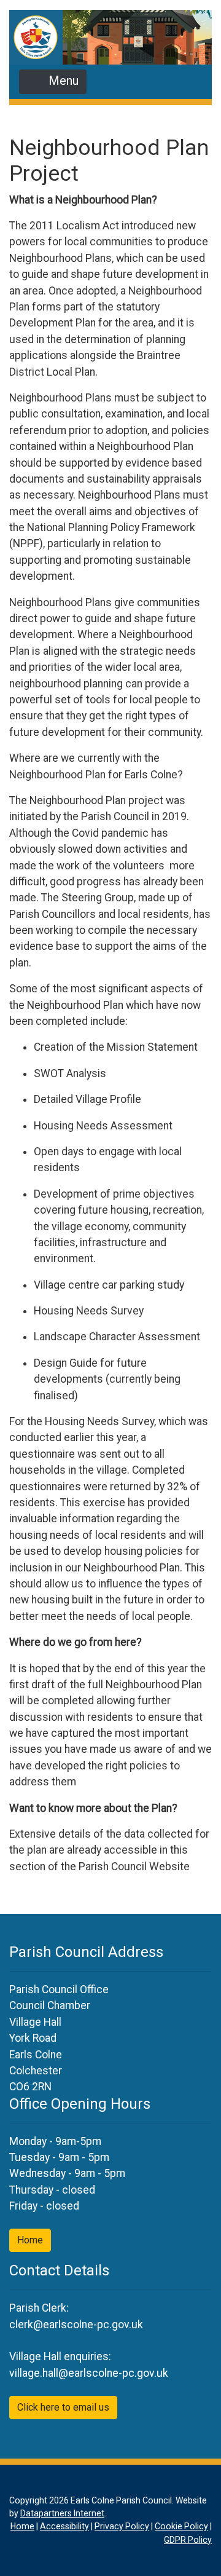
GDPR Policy (188, 2540)
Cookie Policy (181, 2526)
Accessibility (64, 2526)
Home (30, 2240)
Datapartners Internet (62, 2513)
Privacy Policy (122, 2526)
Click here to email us (63, 2407)
